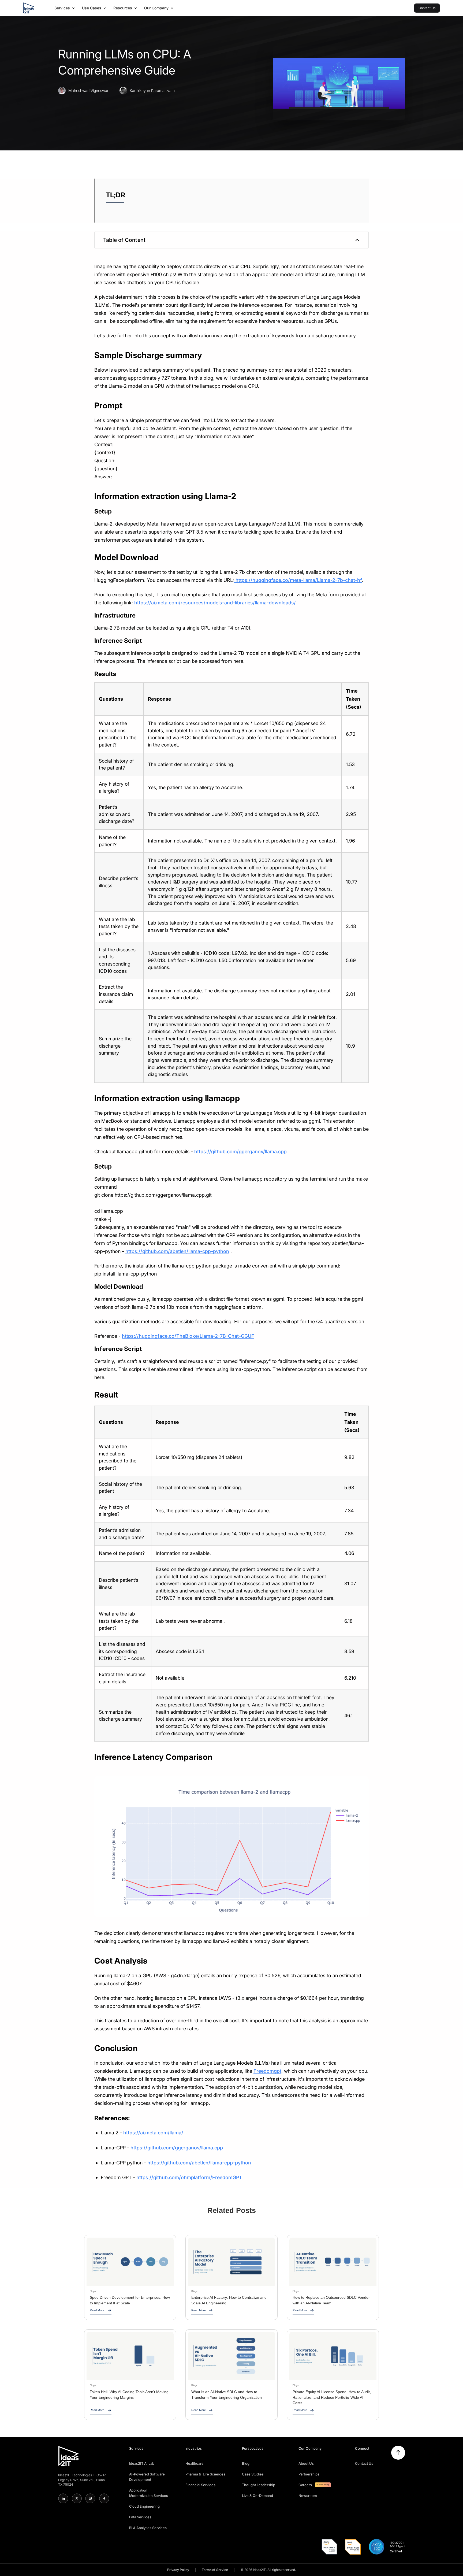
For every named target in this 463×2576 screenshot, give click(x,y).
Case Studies (253, 2474)
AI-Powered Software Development (147, 2477)
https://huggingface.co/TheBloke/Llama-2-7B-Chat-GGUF (188, 1336)
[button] (65, 8)
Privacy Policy (178, 2570)
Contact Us (364, 2463)
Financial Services (200, 2485)
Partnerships (309, 2474)
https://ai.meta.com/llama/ (153, 2133)
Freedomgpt (267, 2071)
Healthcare (195, 2463)
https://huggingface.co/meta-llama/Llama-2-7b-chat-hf (298, 580)
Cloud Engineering (145, 2506)
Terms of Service (215, 2570)
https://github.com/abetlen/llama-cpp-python (177, 1251)
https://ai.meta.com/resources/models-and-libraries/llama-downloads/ (215, 603)
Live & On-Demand (257, 2496)
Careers (305, 2485)
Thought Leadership (259, 2485)
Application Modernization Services (149, 2493)
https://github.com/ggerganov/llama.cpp (240, 1152)
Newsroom (308, 2496)
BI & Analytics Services (148, 2528)
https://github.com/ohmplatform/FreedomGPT (189, 2177)
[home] (28, 8)
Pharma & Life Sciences (205, 2474)
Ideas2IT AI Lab (142, 2463)
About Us (306, 2463)
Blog (246, 2463)
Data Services (140, 2517)
